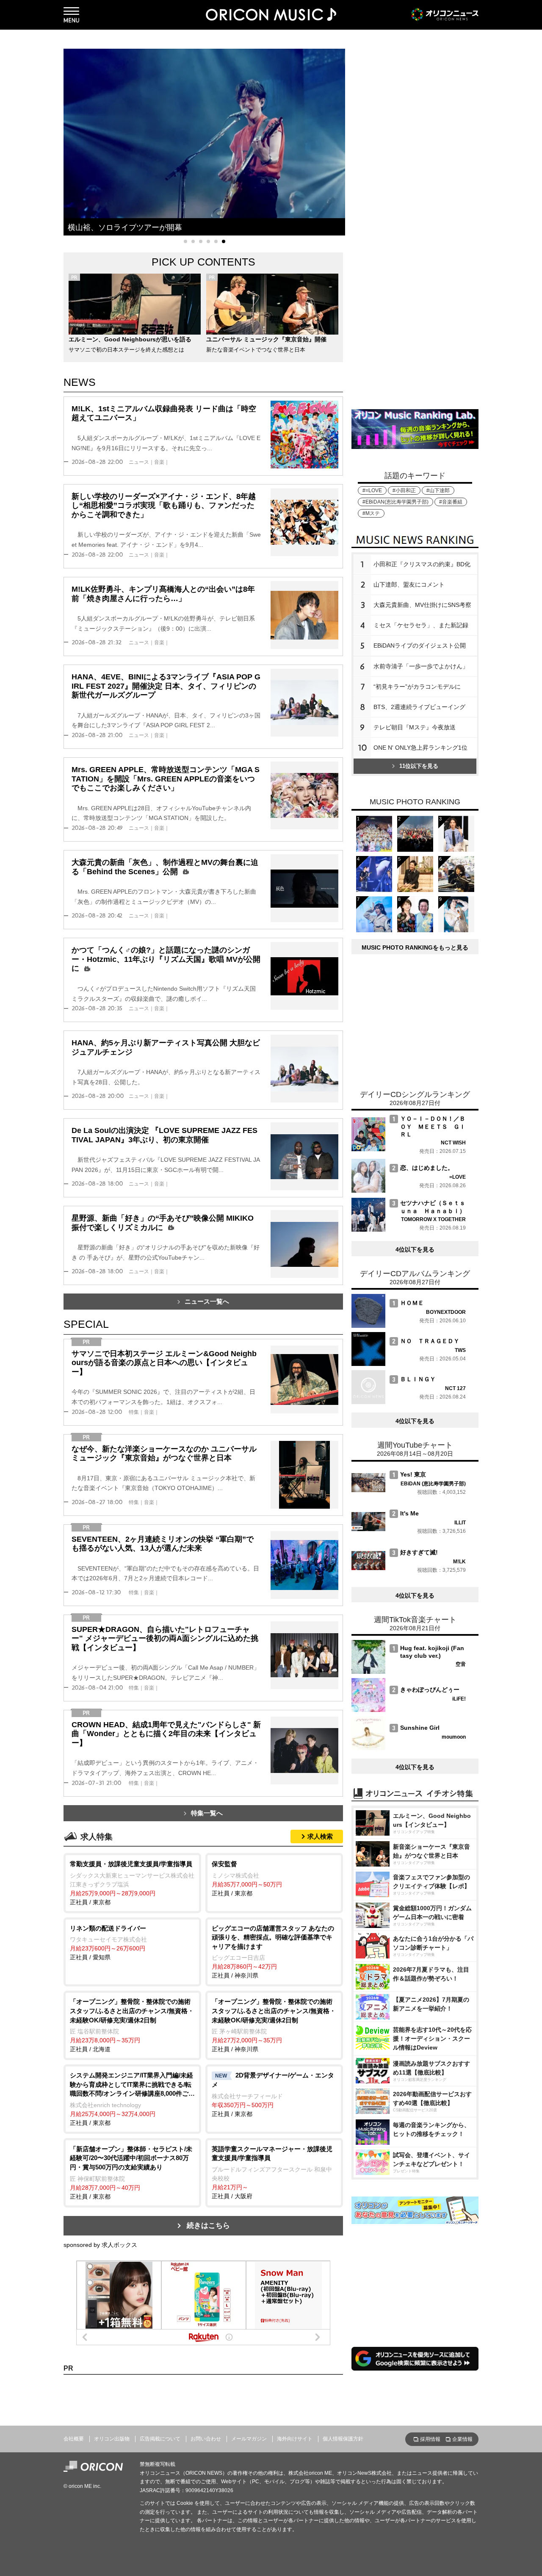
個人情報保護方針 (343, 2439)
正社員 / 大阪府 (272, 2172)
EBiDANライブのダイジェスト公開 (420, 645)
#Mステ (371, 513)
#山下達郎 (438, 490)
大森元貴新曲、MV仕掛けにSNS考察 (422, 605)
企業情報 (462, 2439)
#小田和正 (404, 490)
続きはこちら (208, 2226)
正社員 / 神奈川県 (273, 1952)
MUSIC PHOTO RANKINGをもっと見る (415, 947)
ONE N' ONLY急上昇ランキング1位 (420, 748)
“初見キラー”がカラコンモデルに (417, 687)
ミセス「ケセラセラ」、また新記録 (421, 625)
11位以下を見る (419, 766)
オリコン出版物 (112, 2439)
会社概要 (74, 2439)
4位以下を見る (415, 1249)
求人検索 (320, 1836)
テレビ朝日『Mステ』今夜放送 (415, 727)
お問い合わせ (206, 2439)
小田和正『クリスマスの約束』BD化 (422, 564)
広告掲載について (160, 2439)
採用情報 (430, 2439)
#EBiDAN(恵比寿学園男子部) (395, 502)
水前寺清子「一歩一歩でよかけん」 (421, 666)
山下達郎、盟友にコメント (409, 584)
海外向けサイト (295, 2439)
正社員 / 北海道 (132, 2025)
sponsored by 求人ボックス (100, 2245)
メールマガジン (249, 2439)
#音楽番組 (451, 502)
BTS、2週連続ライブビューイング (419, 707)
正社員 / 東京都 (132, 1883)
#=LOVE (372, 490)
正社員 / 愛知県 (108, 1943)
